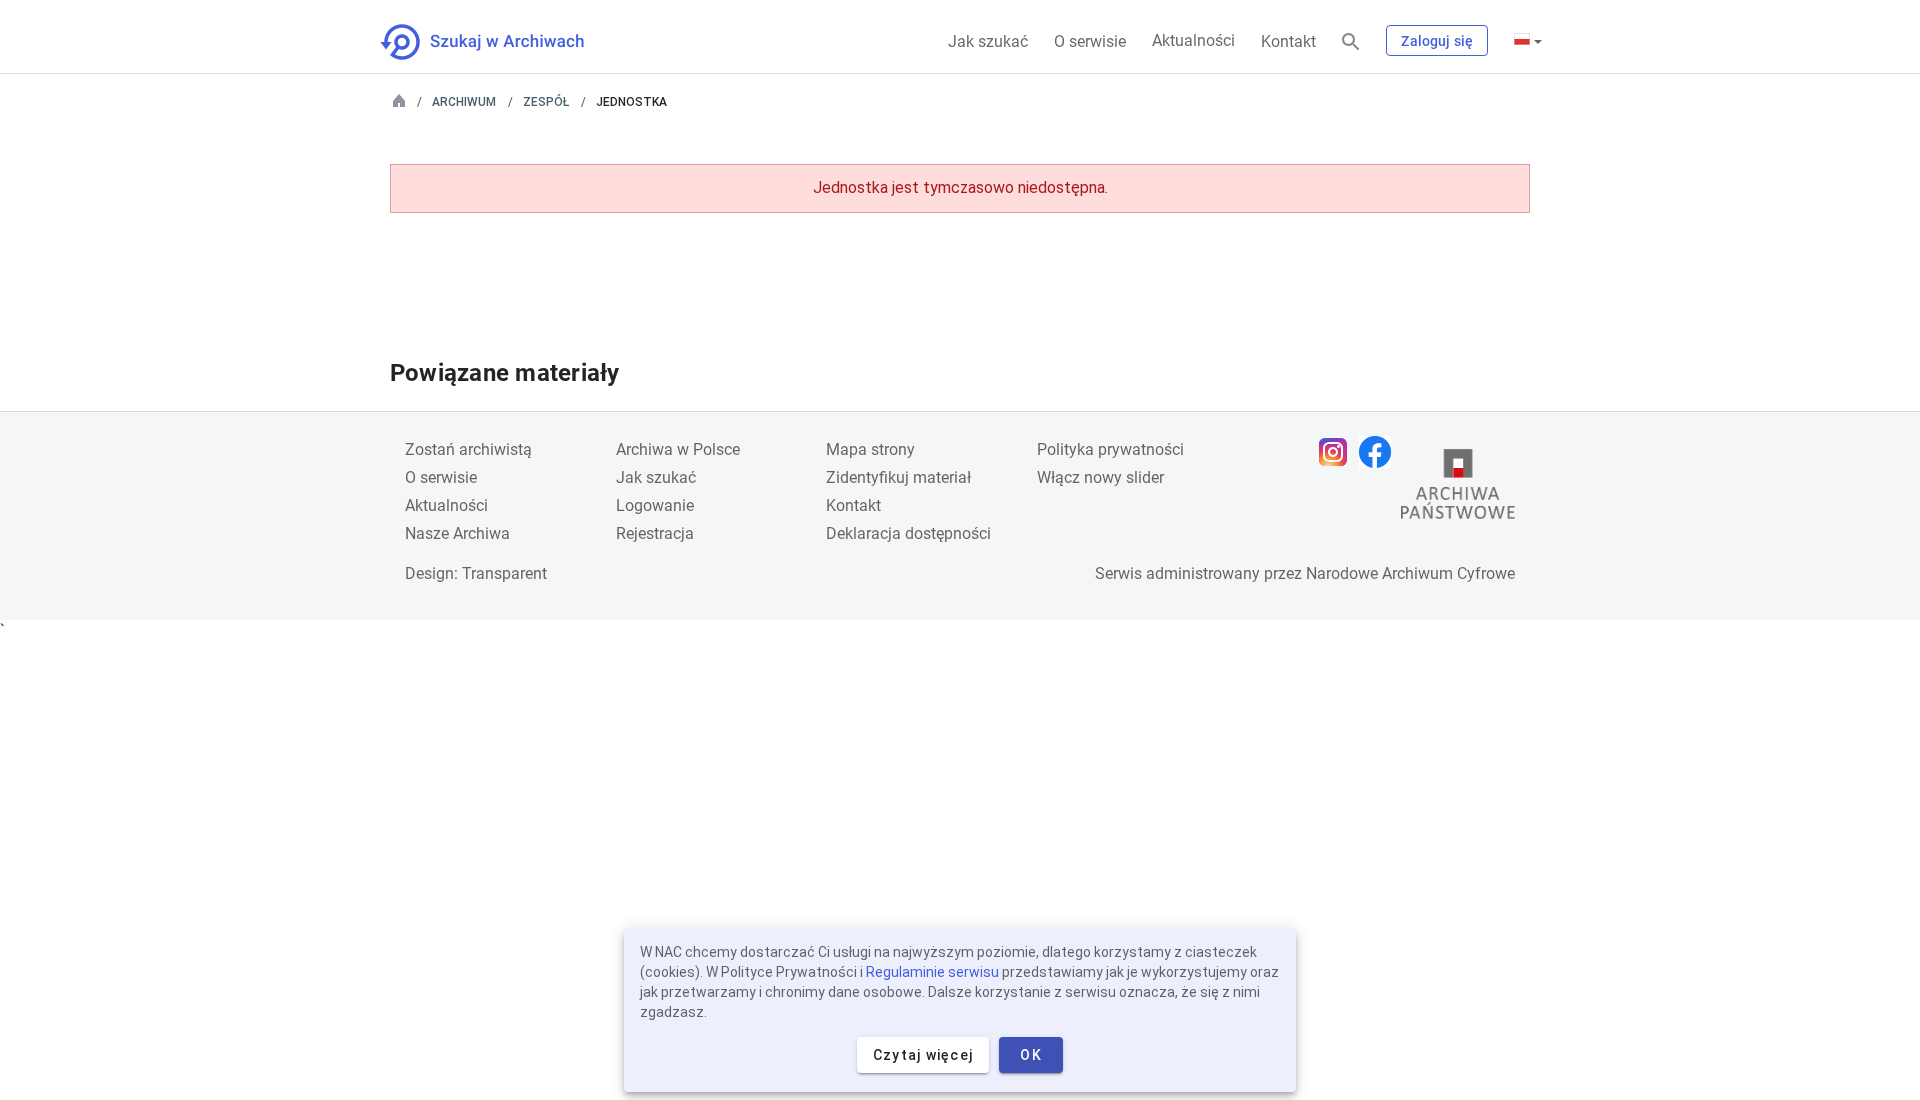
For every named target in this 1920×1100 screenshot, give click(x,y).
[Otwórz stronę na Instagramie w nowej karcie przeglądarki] (1338, 452)
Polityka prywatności (1110, 449)
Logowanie (655, 505)
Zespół (546, 102)
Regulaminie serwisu (932, 972)
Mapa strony (870, 449)
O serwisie (1090, 41)
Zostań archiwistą (468, 449)
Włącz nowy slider (1100, 477)
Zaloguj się (1437, 41)
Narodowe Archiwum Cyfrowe (1410, 573)
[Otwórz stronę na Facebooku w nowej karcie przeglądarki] (1380, 452)
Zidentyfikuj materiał (898, 477)
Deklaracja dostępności (908, 533)
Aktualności (1193, 40)
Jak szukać (988, 41)
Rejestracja (655, 533)
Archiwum (464, 102)
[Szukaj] (1351, 42)
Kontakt (1288, 41)
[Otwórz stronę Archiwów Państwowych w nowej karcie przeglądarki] (1458, 489)
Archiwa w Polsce (678, 449)
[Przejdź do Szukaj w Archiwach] (500, 42)
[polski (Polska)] (1528, 41)
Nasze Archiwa (457, 533)
